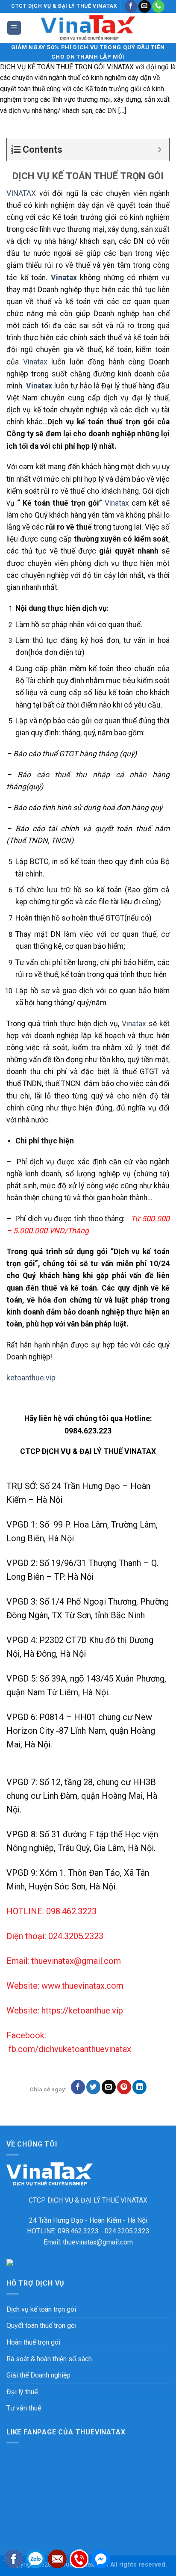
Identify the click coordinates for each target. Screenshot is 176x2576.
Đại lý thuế (22, 2392)
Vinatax (35, 362)
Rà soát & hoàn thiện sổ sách (49, 2359)
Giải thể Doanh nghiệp (38, 2375)
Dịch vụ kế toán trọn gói (41, 2309)
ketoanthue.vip (31, 1378)
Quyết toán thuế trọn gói (41, 2326)
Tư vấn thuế (24, 2408)
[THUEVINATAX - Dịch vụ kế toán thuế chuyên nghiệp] (88, 28)
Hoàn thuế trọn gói (33, 2342)
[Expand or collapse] (160, 150)
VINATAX (21, 193)
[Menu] (14, 28)
